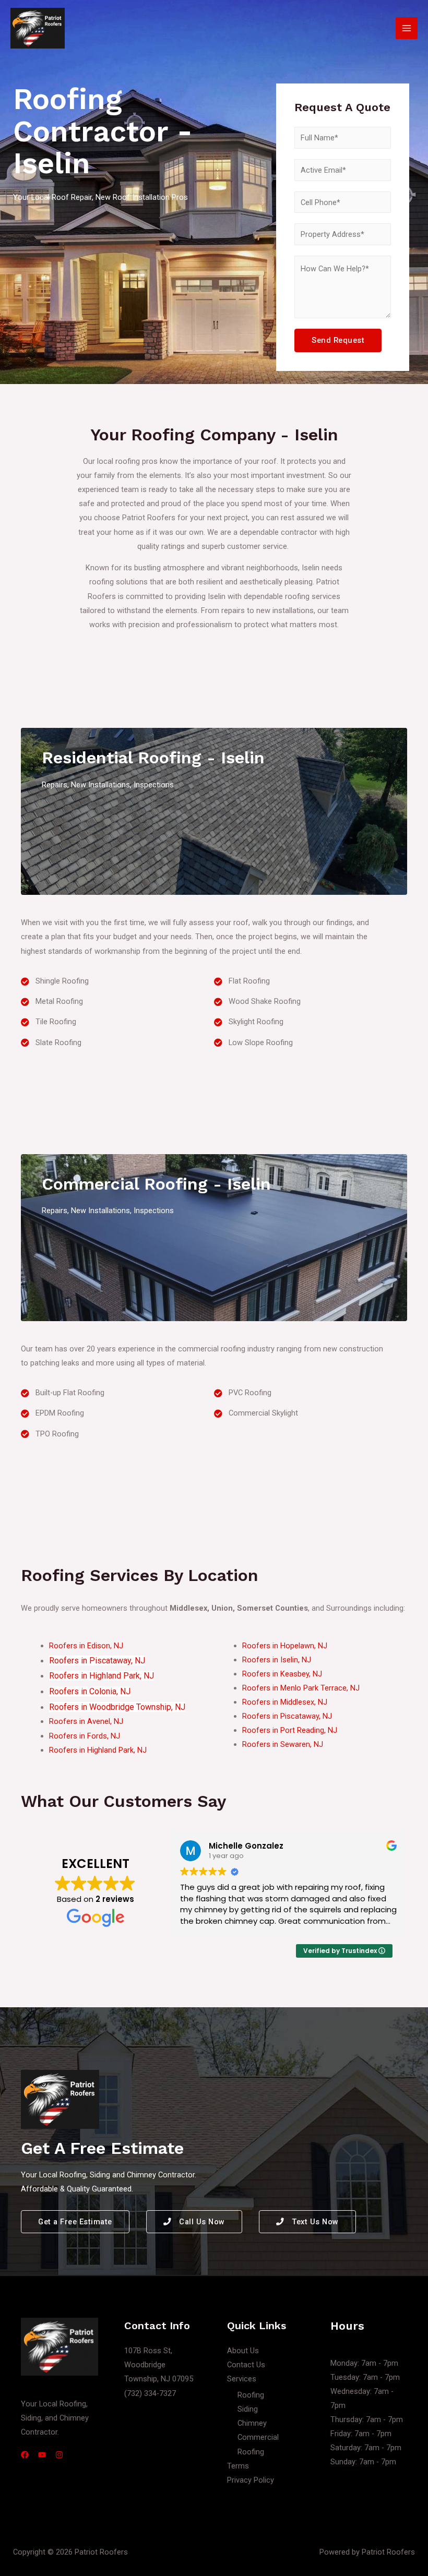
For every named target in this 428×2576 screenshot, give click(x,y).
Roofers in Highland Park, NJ (102, 1676)
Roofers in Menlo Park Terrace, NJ (301, 1688)
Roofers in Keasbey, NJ (282, 1674)
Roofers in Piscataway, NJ (97, 1661)
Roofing (251, 2395)
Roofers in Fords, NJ (85, 1736)
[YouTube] (42, 2455)
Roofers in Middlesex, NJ (285, 1702)
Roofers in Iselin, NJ (277, 1660)
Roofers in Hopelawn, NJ (285, 1646)
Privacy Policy (251, 2480)
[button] (75, 2222)
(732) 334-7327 (150, 2393)
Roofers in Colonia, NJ (90, 1691)
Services (242, 2379)
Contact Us (246, 2365)
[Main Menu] (407, 28)
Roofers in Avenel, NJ (86, 1721)
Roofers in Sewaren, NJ (283, 1744)
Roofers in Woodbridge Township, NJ (117, 1707)
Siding (248, 2409)
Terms (238, 2466)
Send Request (338, 340)
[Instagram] (59, 2455)
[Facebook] (25, 2455)
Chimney (252, 2423)
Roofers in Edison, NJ (86, 1646)
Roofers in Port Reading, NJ (290, 1730)
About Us (243, 2351)
